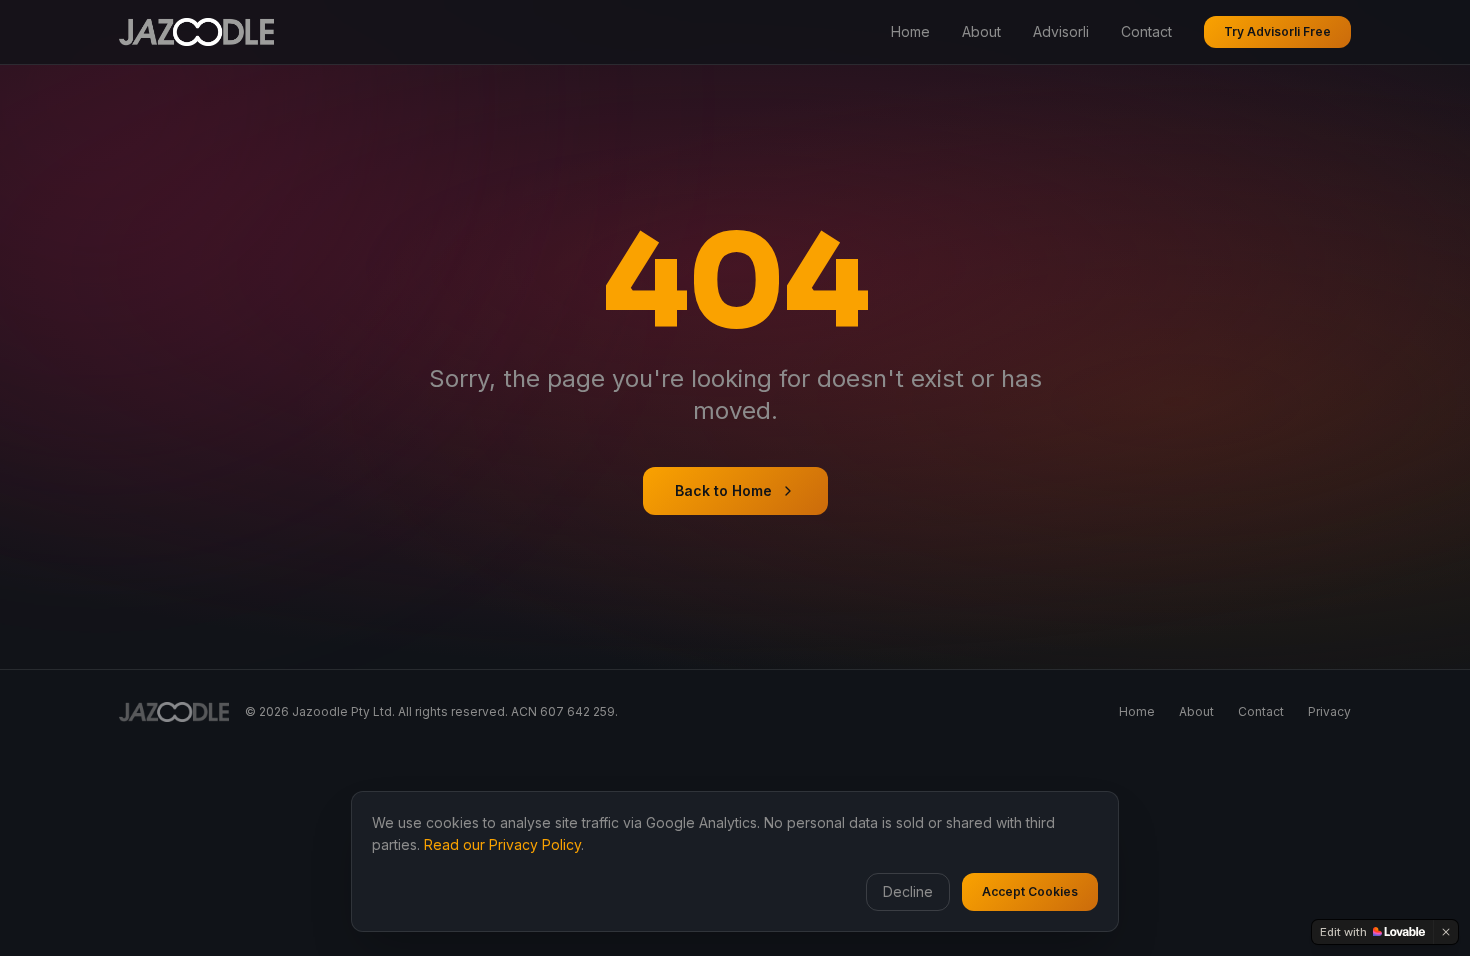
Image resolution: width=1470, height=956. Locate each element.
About (981, 31)
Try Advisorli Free (1277, 31)
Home (910, 31)
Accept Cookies (1030, 891)
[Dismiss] (1446, 932)
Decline (908, 891)
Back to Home (723, 490)
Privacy (1329, 711)
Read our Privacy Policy (502, 844)
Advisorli (1061, 31)
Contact (1146, 31)
